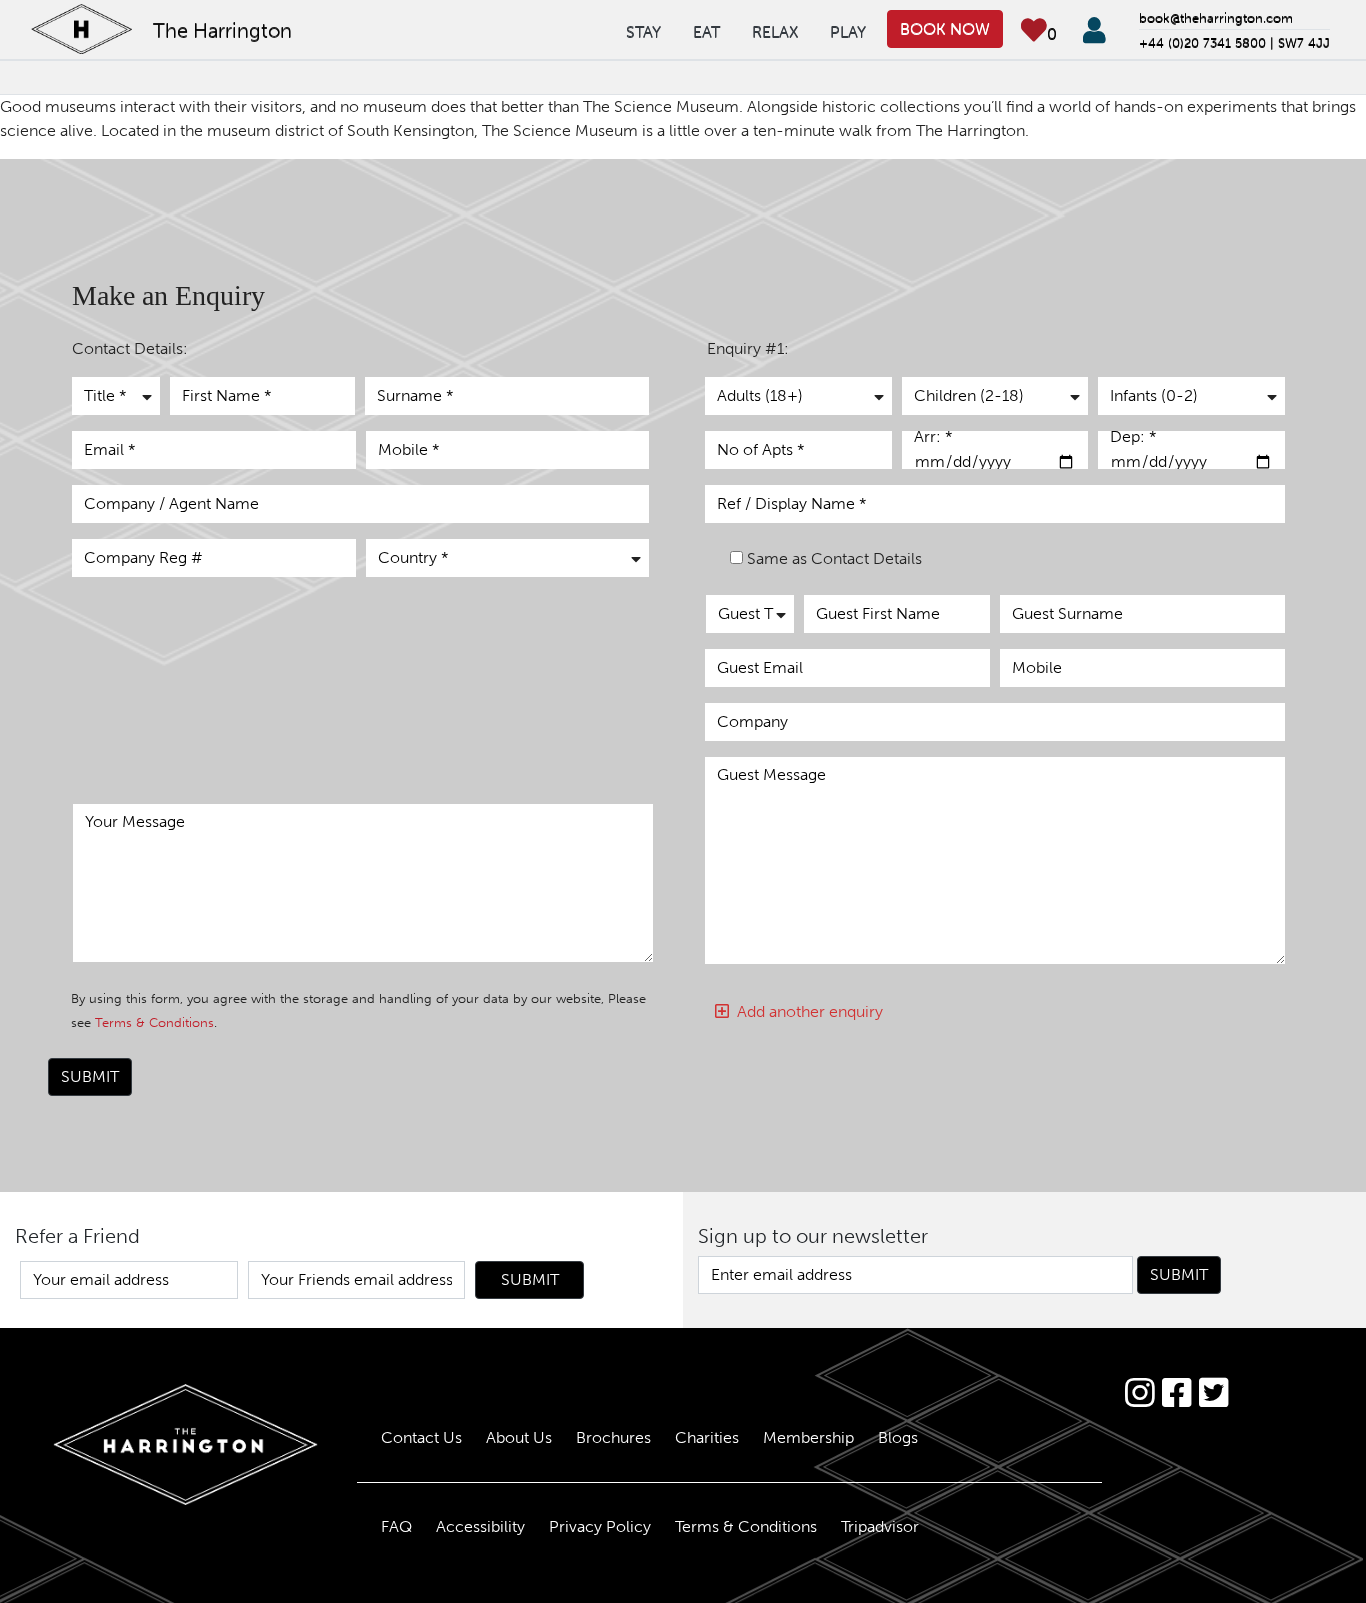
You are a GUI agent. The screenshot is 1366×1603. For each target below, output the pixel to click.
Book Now (945, 28)
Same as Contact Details (834, 558)
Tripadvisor (880, 1526)
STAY (643, 31)
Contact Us (421, 1437)
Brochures (613, 1437)
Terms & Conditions (154, 1022)
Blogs (898, 1437)
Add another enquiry (806, 1011)
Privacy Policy (600, 1526)
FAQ (396, 1526)
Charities (707, 1437)
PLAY (848, 31)
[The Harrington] (171, 1444)
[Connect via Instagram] (1139, 1393)
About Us (519, 1437)
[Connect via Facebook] (1176, 1393)
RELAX (775, 31)
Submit (90, 1076)
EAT (706, 31)
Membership (808, 1437)
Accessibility (480, 1526)
